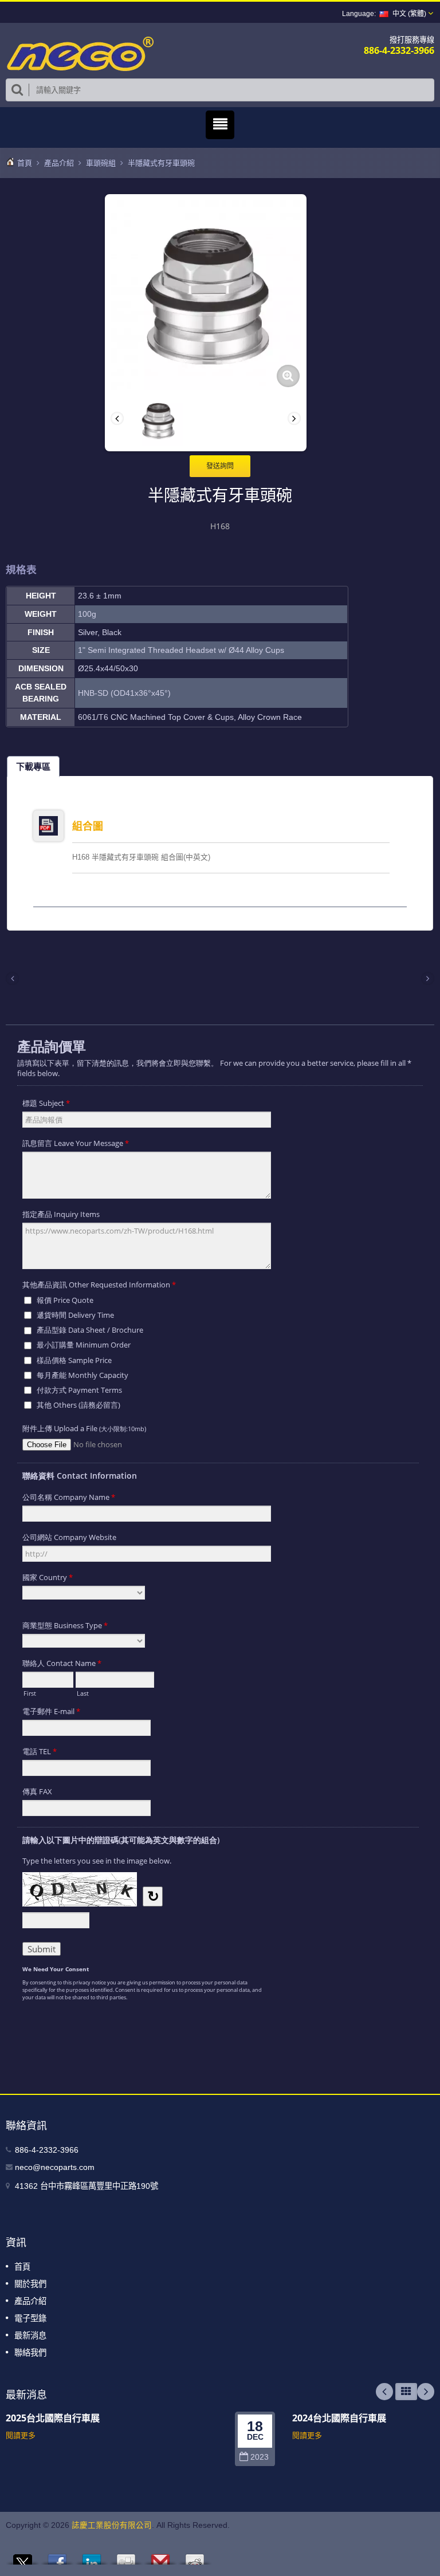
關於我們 (30, 2284)
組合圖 (88, 826)
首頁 (25, 163)
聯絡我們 (30, 2353)
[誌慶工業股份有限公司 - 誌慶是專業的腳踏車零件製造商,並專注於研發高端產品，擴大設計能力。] (80, 53)
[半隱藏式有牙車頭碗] (288, 376)
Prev (384, 2392)
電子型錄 (30, 2318)
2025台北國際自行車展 (53, 2418)
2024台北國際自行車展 (339, 2418)
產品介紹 (59, 163)
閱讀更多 (21, 2435)
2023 (260, 2457)
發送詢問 (220, 466)
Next (426, 2392)
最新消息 (30, 2335)
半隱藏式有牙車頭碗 (161, 163)
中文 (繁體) (409, 14)
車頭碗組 (101, 163)
